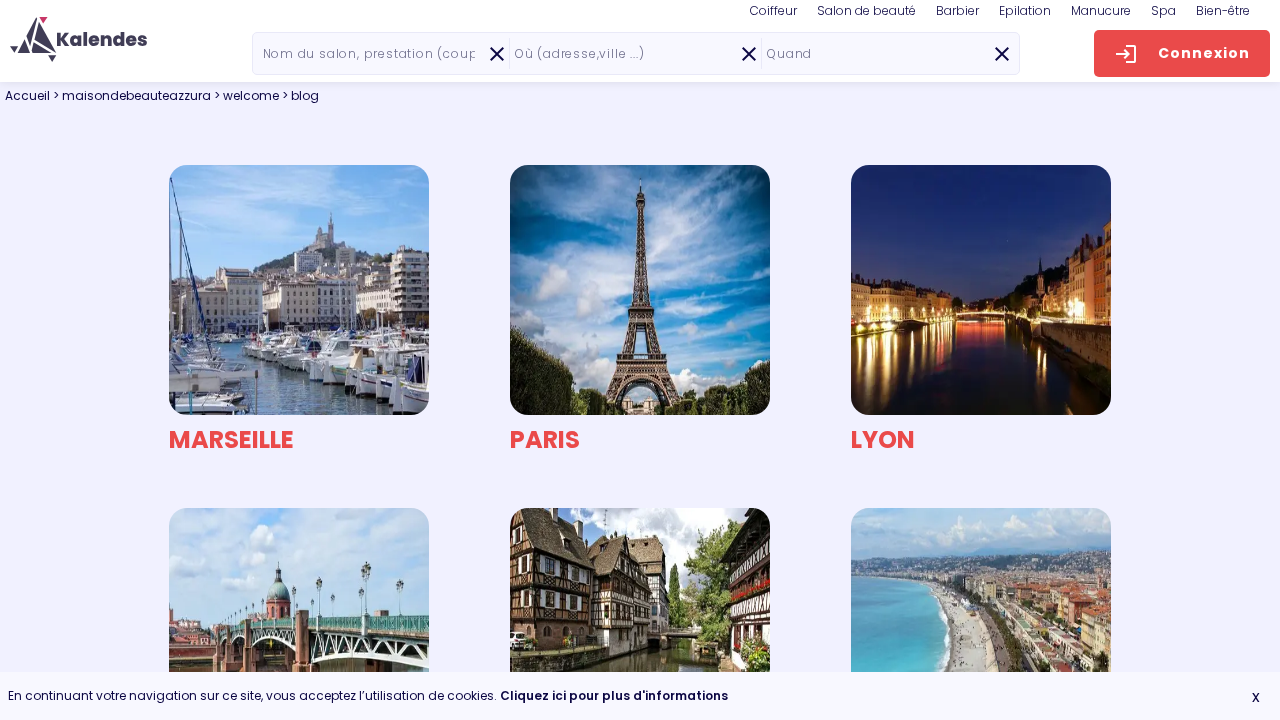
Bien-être (1223, 10)
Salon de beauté (866, 10)
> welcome (248, 95)
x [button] (1256, 696)
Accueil (27, 95)
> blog (300, 95)
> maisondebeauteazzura (133, 95)
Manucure (1101, 10)
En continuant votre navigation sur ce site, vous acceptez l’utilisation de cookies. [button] (368, 695)
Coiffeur (773, 10)
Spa (1163, 10)
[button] (78, 39)
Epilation (1025, 10)
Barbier (957, 10)
